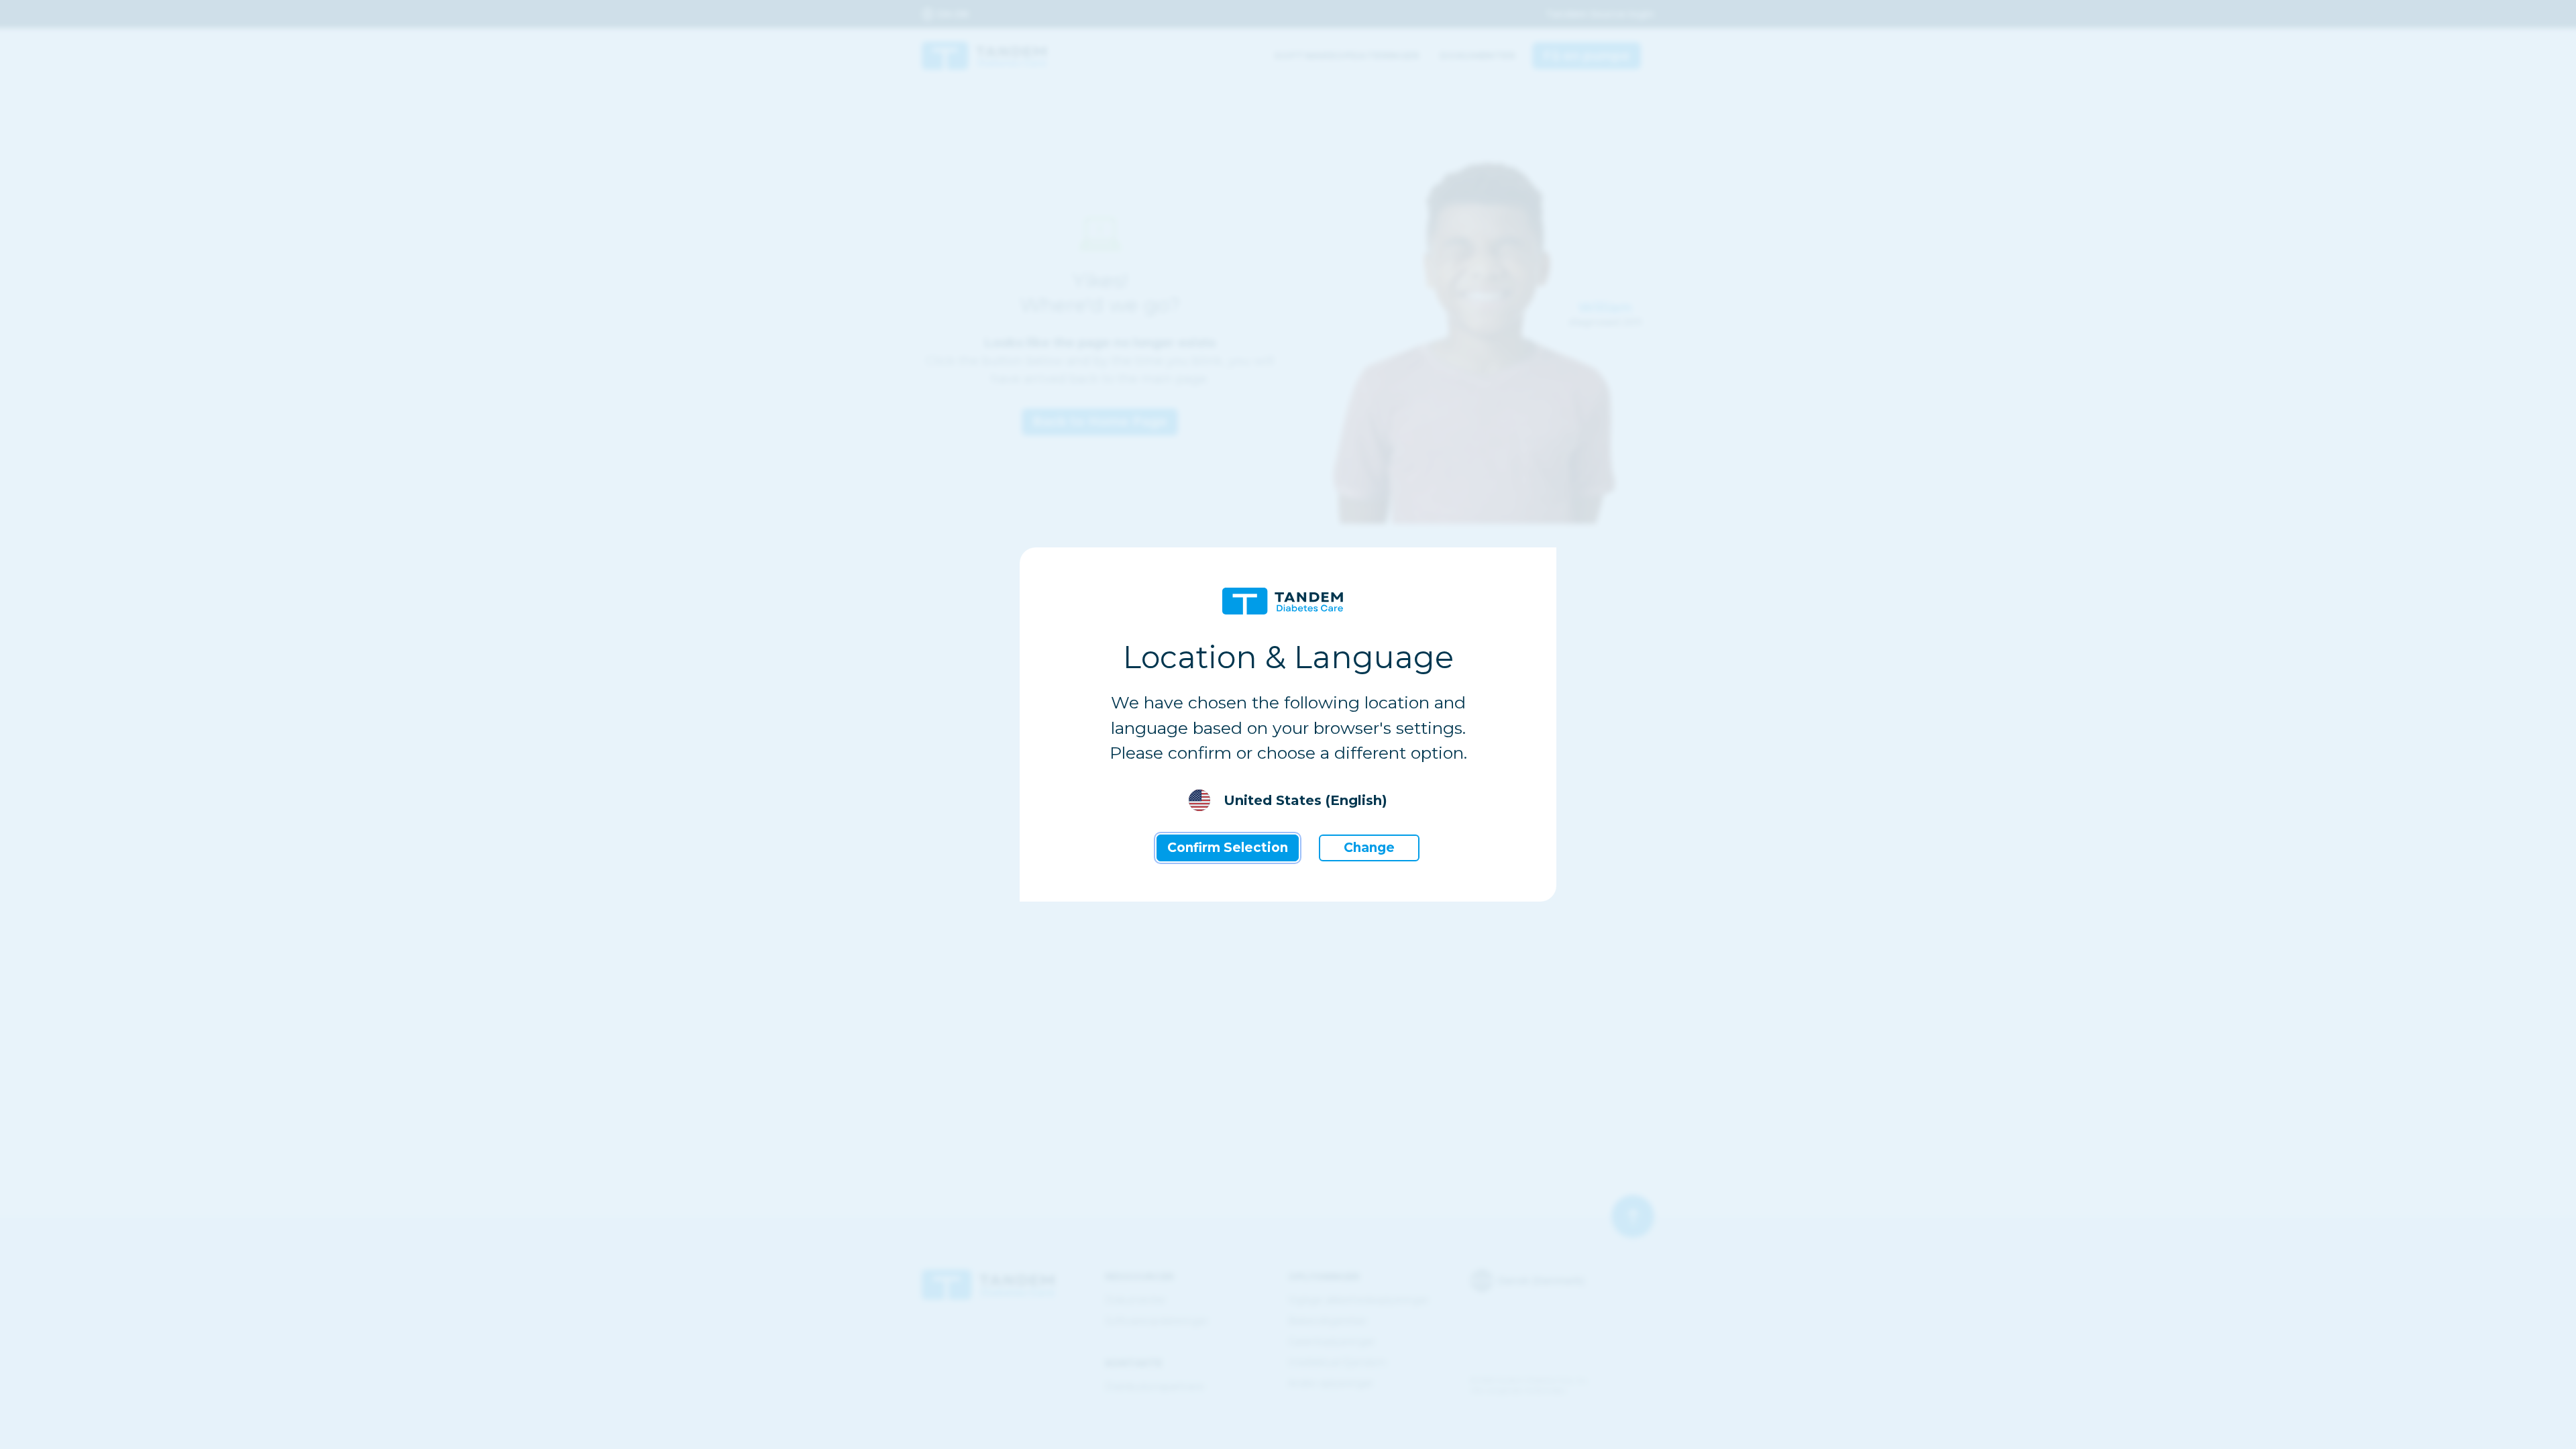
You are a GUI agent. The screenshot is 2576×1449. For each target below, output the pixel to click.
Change (1369, 848)
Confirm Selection (1228, 848)
